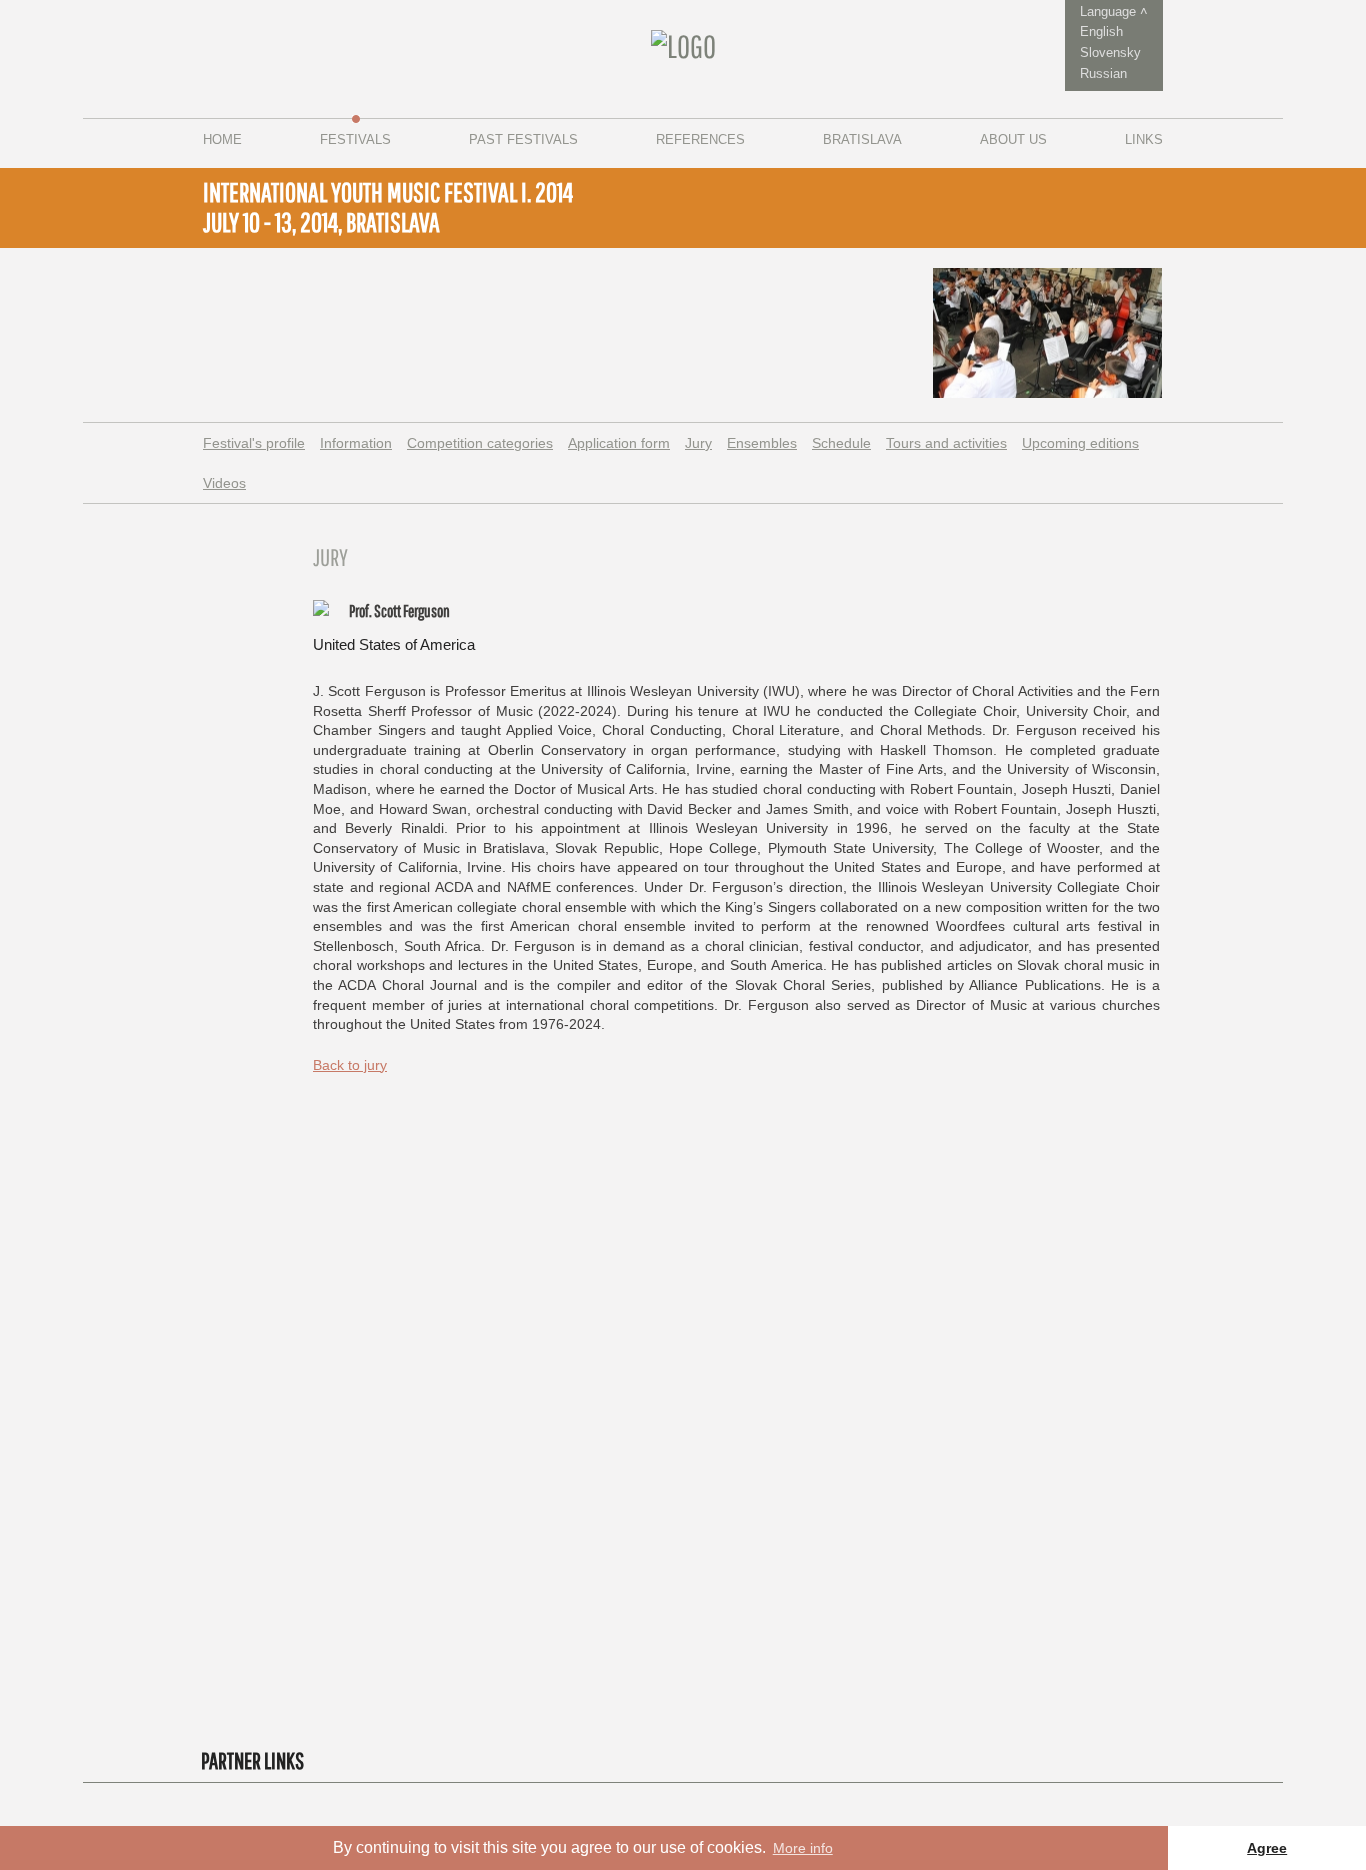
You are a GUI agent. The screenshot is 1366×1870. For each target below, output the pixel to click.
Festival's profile (254, 443)
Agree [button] (1267, 1848)
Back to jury (350, 1065)
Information (356, 443)
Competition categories (480, 443)
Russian (1103, 73)
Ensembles (762, 443)
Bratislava (862, 139)
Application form (619, 443)
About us (1013, 139)
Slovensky (1110, 52)
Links (1144, 139)
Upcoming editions (1080, 443)
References (700, 139)
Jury (698, 443)
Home (222, 139)
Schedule (841, 443)
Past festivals (523, 139)
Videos (224, 483)
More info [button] (803, 1848)
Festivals (355, 139)
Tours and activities (946, 443)
